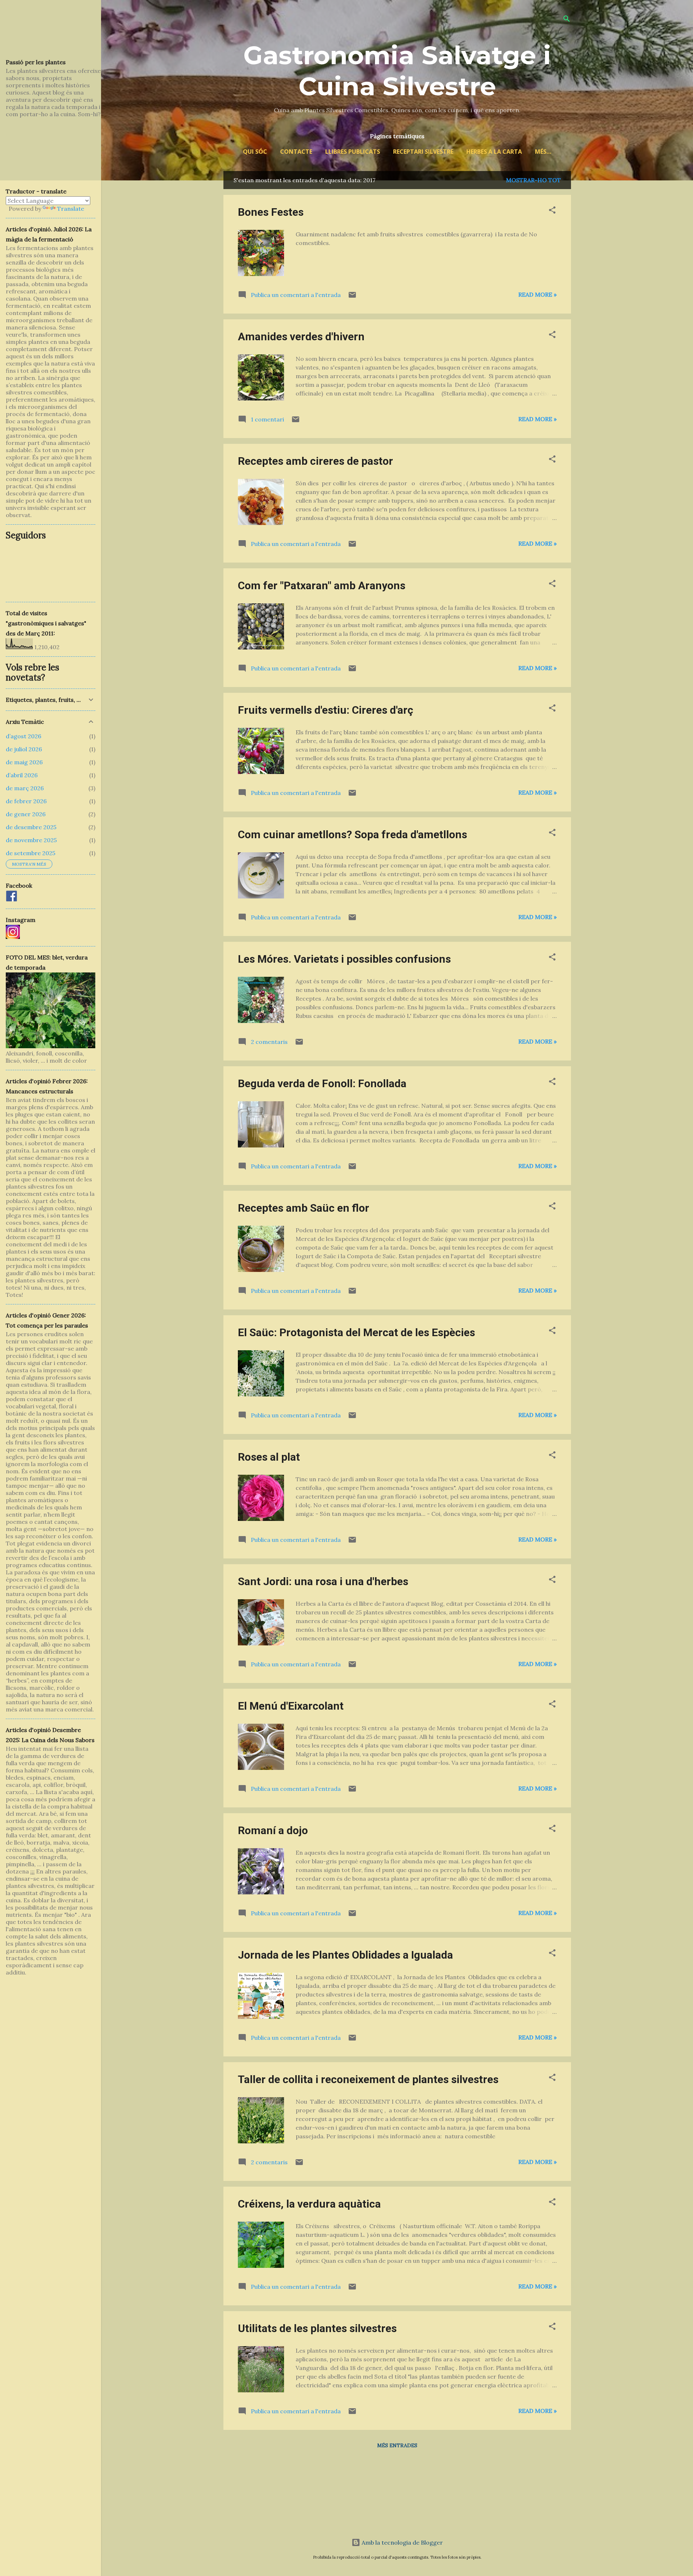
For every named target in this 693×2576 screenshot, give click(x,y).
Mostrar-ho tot (533, 180)
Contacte (296, 152)
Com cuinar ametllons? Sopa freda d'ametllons (352, 834)
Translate (71, 209)
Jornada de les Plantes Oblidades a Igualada (345, 1955)
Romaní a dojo (273, 1830)
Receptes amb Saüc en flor (304, 1208)
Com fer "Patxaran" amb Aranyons (322, 585)
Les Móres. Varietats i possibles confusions (344, 959)
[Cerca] (567, 20)
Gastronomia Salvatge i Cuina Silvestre (397, 71)
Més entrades (397, 2445)
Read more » (537, 294)
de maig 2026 (24, 762)
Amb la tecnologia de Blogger (402, 2542)
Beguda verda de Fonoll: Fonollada (322, 1083)
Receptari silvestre (423, 152)
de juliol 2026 (24, 749)
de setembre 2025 (30, 853)
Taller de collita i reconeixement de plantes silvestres (368, 2079)
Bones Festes (271, 212)
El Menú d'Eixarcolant (291, 1706)
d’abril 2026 (22, 775)
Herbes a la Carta (494, 152)
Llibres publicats (353, 152)
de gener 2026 (26, 814)
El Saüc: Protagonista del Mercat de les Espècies (356, 1332)
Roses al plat (269, 1457)
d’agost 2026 (23, 736)
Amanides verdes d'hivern (301, 336)
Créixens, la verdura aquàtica (309, 2204)
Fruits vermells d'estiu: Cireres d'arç (326, 710)
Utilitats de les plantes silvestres (317, 2328)
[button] (552, 211)
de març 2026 (25, 788)
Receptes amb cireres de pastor (315, 461)
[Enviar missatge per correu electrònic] (352, 297)
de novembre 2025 (31, 840)
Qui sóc (255, 152)
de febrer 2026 (26, 801)
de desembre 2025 (31, 827)
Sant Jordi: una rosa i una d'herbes (323, 1581)
